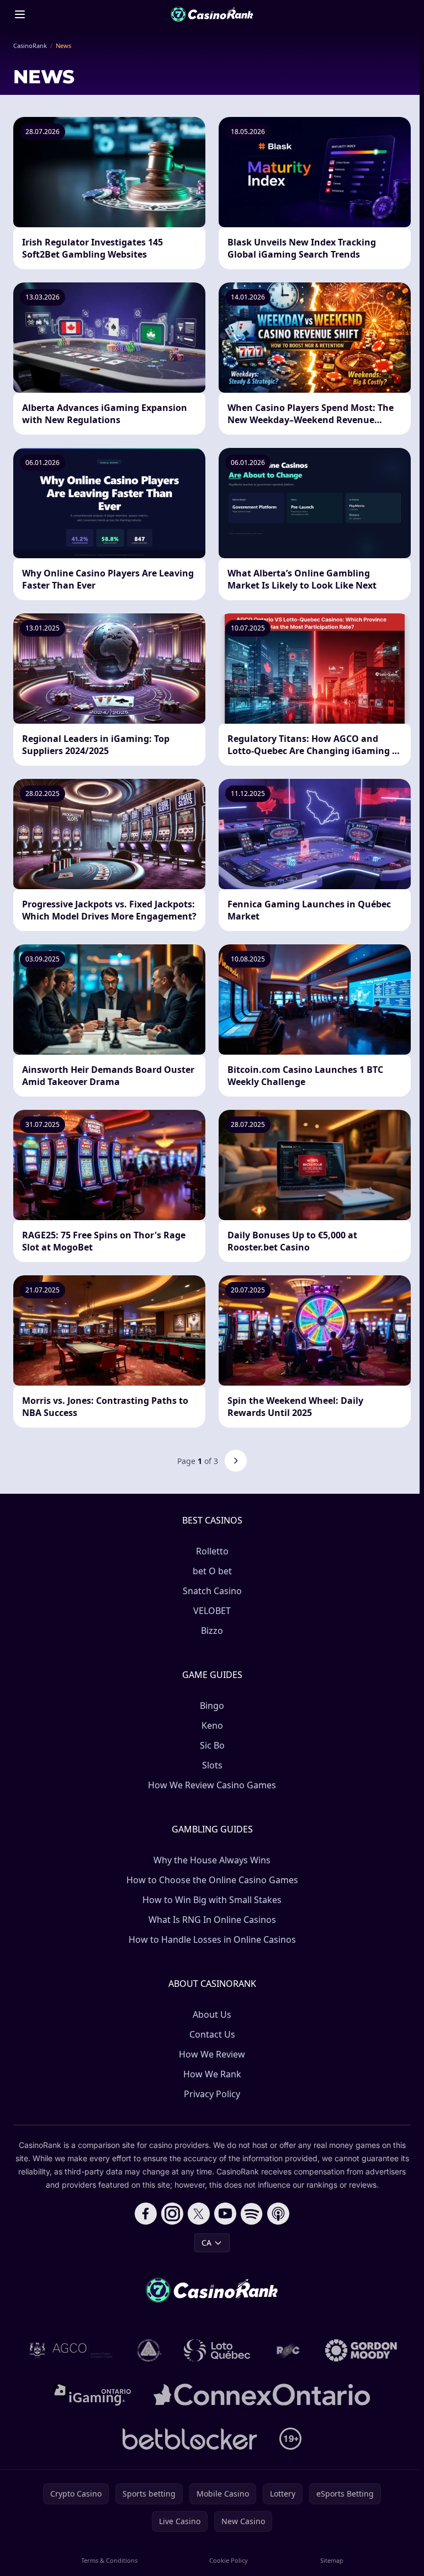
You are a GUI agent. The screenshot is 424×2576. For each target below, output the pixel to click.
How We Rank (212, 2074)
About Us (212, 2014)
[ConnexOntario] (262, 2395)
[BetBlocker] (190, 2439)
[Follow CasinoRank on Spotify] (252, 2214)
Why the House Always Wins (212, 1860)
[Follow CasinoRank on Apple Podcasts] (278, 2214)
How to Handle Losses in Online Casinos (212, 1939)
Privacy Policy (212, 2094)
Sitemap (332, 2560)
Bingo (212, 1706)
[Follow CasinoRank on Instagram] (172, 2214)
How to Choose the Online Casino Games (212, 1880)
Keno (212, 1725)
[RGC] (288, 2350)
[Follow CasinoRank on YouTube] (225, 2214)
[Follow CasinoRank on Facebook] (146, 2214)
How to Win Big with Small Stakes (212, 1900)
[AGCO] (71, 2350)
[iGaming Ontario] (92, 2395)
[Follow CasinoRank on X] (199, 2214)
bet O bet (212, 1571)
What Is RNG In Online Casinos (212, 1920)
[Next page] (236, 1461)
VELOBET (212, 1611)
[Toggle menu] (20, 14)
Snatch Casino (212, 1591)
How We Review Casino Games (212, 1785)
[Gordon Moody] (361, 2350)
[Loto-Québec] (217, 2350)
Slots (212, 1765)
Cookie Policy (229, 2560)
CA (206, 2243)
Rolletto (212, 1551)
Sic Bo (212, 1745)
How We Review (212, 2054)
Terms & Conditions (109, 2560)
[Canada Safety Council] (150, 2350)
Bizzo (212, 1631)
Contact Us (212, 2034)
